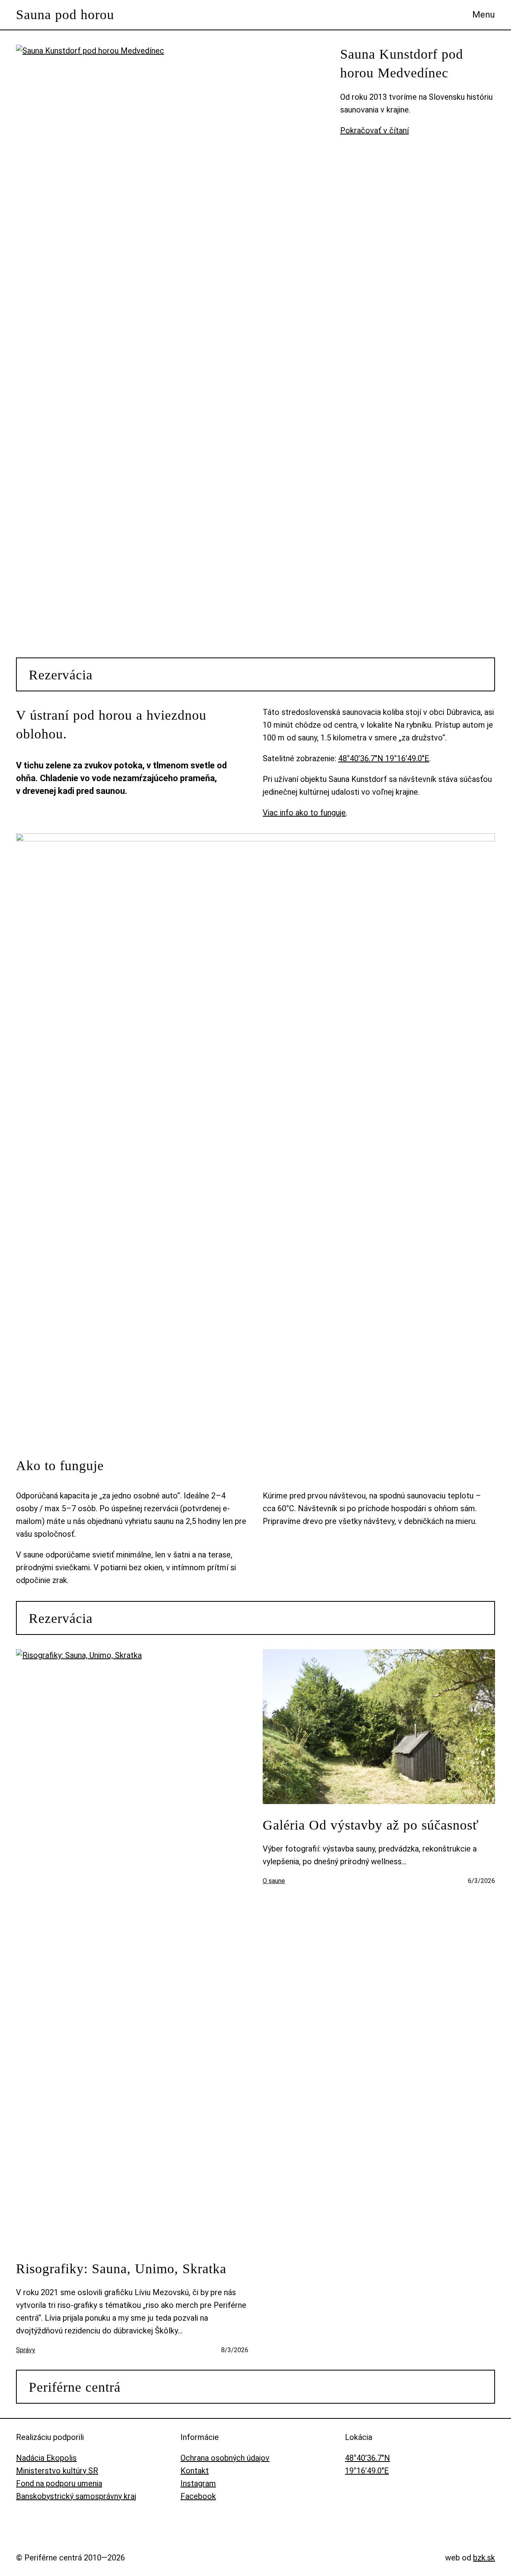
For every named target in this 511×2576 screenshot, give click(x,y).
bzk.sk (484, 2558)
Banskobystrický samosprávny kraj (76, 2496)
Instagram (198, 2483)
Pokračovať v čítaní (374, 130)
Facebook (198, 2496)
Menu (484, 15)
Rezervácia (61, 675)
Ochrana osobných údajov (225, 2458)
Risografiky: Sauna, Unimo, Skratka (121, 2269)
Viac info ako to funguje (304, 813)
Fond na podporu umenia (59, 2483)
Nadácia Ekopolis (46, 2458)
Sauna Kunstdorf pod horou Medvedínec (402, 64)
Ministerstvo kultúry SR (57, 2471)
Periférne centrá (75, 2387)
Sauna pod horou (65, 15)
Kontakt (195, 2471)
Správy (26, 2350)
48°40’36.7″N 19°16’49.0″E (384, 758)
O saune (274, 1881)
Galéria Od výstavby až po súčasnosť (371, 1825)
